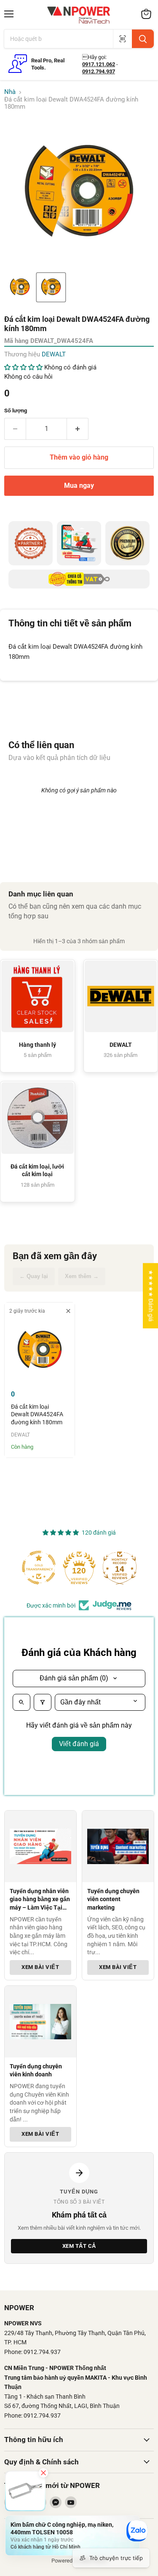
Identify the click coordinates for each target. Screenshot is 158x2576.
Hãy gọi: (94, 57)
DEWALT (54, 354)
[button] (20, 287)
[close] (68, 1311)
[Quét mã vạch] (122, 39)
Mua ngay (79, 486)
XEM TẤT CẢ (79, 2246)
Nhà (10, 92)
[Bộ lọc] (43, 1702)
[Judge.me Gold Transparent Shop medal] (39, 1568)
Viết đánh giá (79, 1744)
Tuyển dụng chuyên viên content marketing (113, 1899)
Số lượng (16, 411)
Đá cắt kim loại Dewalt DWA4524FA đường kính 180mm (37, 1414)
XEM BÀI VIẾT (40, 1967)
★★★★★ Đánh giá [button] (151, 1296)
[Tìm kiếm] (143, 39)
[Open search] (21, 1702)
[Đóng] (43, 2473)
